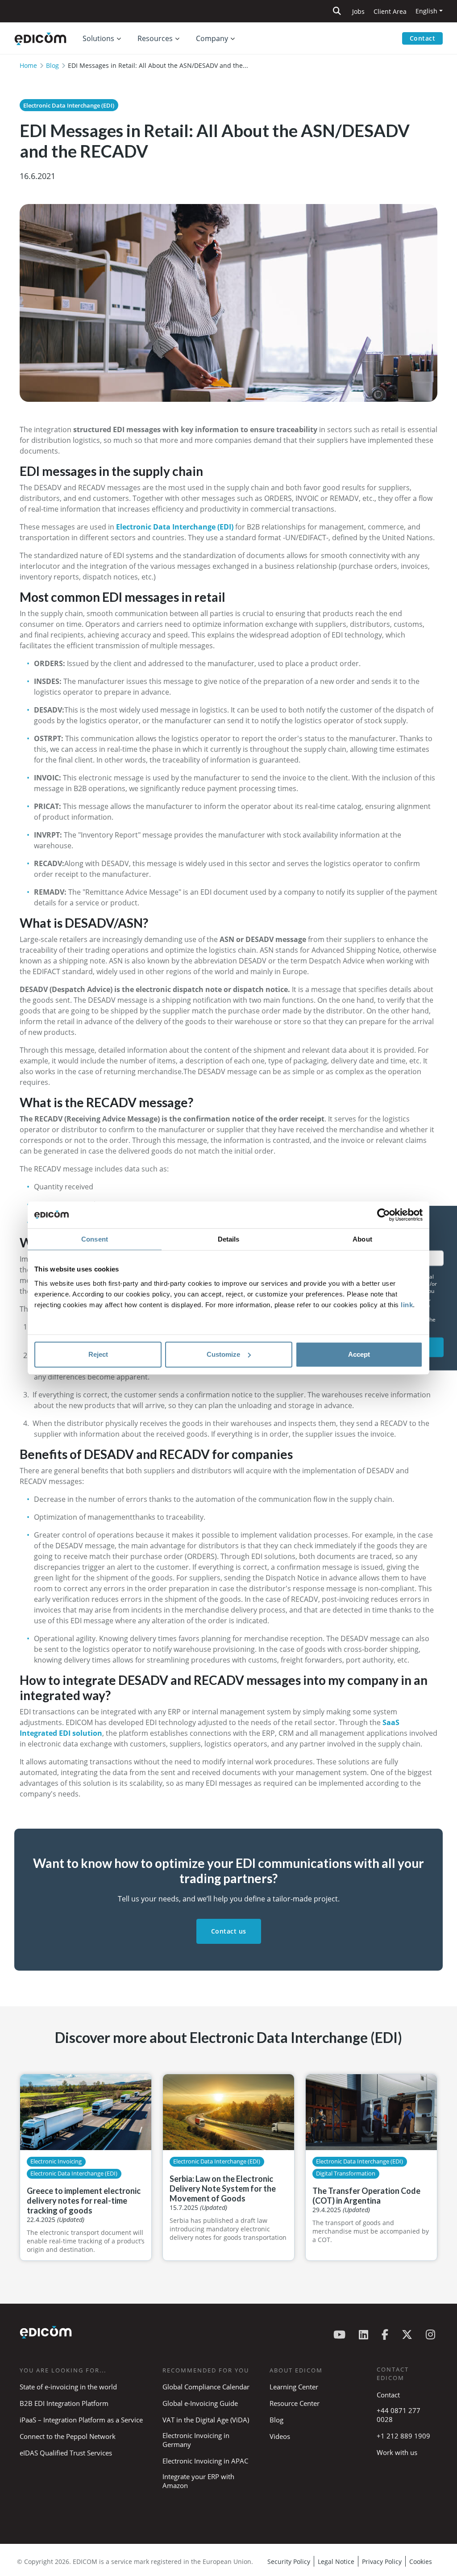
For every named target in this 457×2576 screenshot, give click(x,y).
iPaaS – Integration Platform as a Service (81, 2420)
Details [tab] (229, 1239)
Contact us (229, 1931)
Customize (223, 1354)
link (407, 1305)
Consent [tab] (95, 1239)
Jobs (358, 11)
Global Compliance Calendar (206, 2387)
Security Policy (289, 2561)
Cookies (421, 2561)
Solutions (98, 38)
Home (28, 65)
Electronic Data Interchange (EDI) (69, 105)
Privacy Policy (382, 2561)
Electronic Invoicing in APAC (205, 2461)
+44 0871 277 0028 (399, 2415)
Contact (423, 38)
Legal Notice (336, 2561)
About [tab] (362, 1239)
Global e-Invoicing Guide (200, 2403)
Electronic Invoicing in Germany (196, 2440)
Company (212, 38)
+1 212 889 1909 (403, 2436)
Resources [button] (155, 38)
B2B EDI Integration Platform (64, 2403)
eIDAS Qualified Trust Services (66, 2453)
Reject (98, 1354)
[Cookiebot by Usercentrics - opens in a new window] (384, 1215)
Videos (280, 2436)
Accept (359, 1354)
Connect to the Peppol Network (68, 2436)
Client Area (390, 11)
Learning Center (294, 2387)
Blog (52, 65)
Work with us (397, 2452)
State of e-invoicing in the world (68, 2387)
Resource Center (295, 2403)
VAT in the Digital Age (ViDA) (206, 2420)
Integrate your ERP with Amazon (198, 2481)
